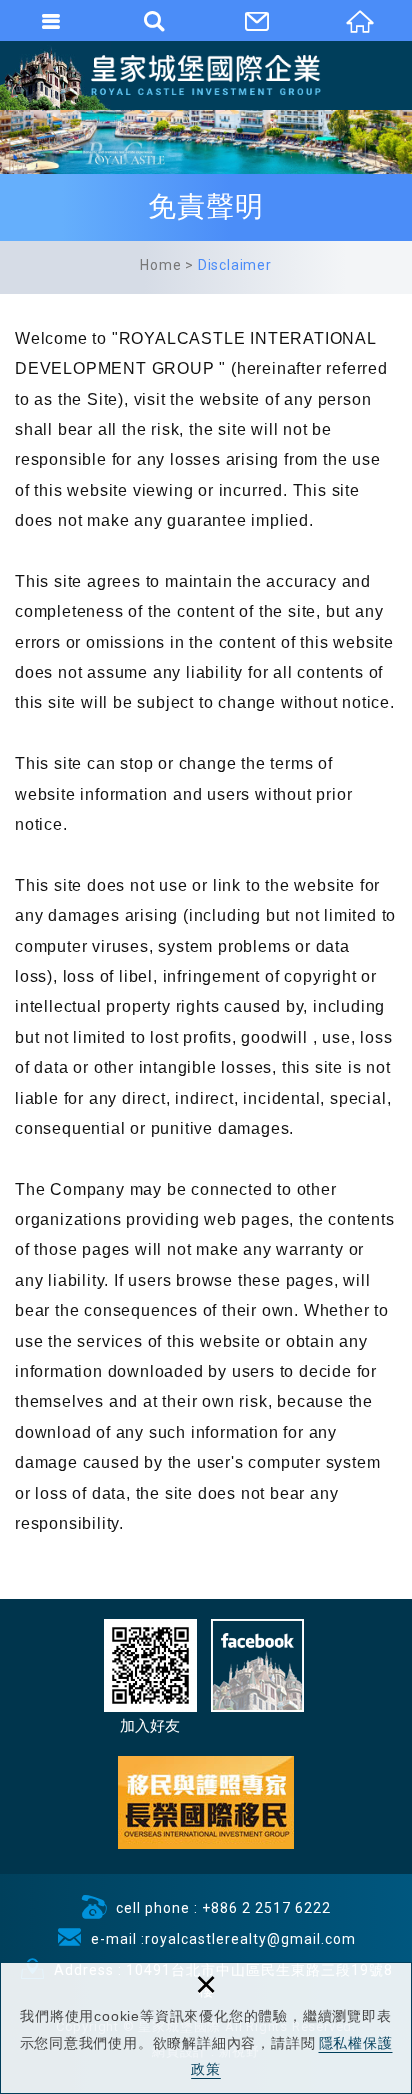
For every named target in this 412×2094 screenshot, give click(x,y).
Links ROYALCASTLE (206, 1802)
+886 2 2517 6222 (266, 1908)
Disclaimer (235, 265)
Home (160, 265)
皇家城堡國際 (206, 75)
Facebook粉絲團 (257, 1665)
